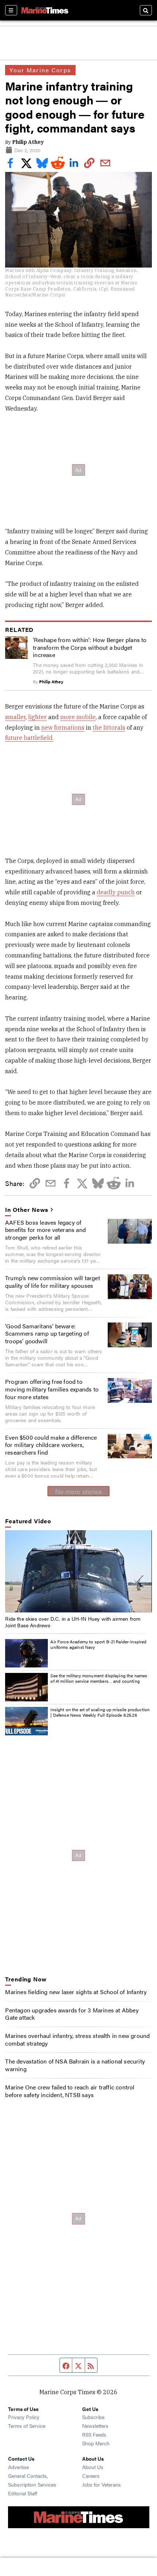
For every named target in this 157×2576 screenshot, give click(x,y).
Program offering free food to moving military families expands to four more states (52, 1389)
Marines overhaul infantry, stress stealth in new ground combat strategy (77, 2039)
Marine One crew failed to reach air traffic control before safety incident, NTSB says (70, 2091)
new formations (63, 728)
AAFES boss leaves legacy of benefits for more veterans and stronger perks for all (45, 1230)
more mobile (78, 717)
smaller (15, 717)
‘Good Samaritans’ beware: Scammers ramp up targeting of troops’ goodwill (47, 1334)
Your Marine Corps (40, 70)
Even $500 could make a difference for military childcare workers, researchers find (51, 1445)
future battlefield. (29, 738)
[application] (78, 1571)
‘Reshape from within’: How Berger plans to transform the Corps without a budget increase (90, 647)
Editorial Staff (23, 2493)
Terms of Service (27, 2426)
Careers (91, 2476)
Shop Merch (96, 2443)
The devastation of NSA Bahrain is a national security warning (75, 2065)
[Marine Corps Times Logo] (45, 10)
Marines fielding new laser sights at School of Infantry (76, 1992)
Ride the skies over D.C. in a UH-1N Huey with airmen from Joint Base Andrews (73, 1622)
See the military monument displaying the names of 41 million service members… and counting (99, 1678)
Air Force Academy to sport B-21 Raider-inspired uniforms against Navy (98, 1644)
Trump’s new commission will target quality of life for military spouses (53, 1282)
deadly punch (116, 892)
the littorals (109, 728)
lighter (37, 717)
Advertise (18, 2467)
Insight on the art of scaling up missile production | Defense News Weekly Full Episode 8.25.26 (100, 1712)
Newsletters (95, 2426)
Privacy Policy (24, 2417)
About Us (93, 2467)
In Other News (27, 1210)
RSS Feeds (94, 2434)
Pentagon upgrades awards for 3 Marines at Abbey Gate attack (72, 2014)
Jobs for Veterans (102, 2484)
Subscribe (93, 2417)
